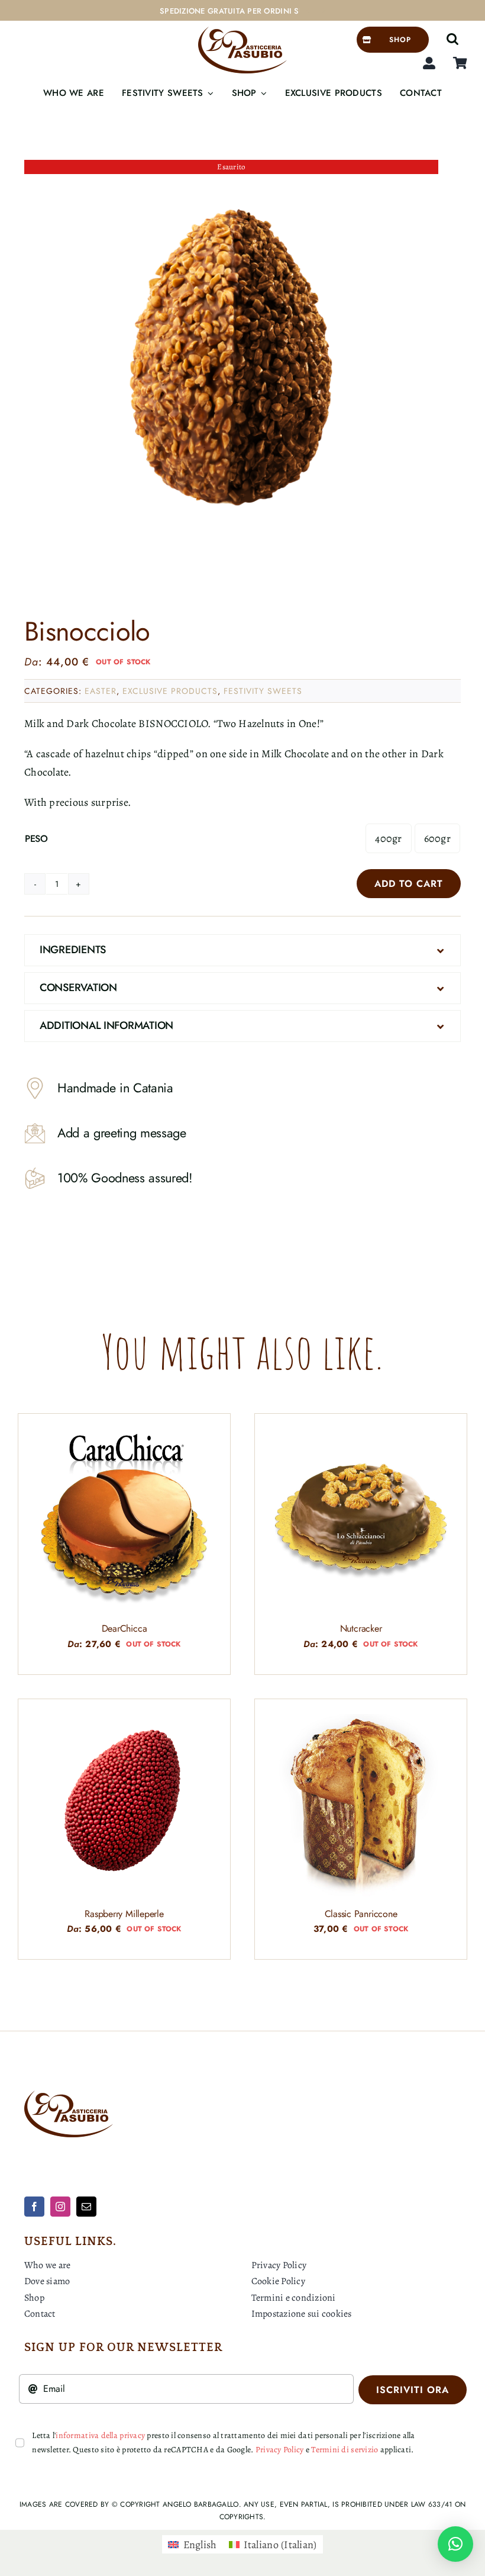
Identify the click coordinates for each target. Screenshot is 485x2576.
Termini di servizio (345, 2450)
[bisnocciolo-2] (231, 367)
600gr (437, 838)
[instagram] (60, 2207)
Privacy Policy (280, 2450)
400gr (388, 838)
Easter (101, 691)
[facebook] (34, 2207)
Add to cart (409, 884)
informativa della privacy (100, 2435)
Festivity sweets (263, 691)
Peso (36, 839)
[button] (452, 40)
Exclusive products (170, 691)
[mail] (86, 2207)
